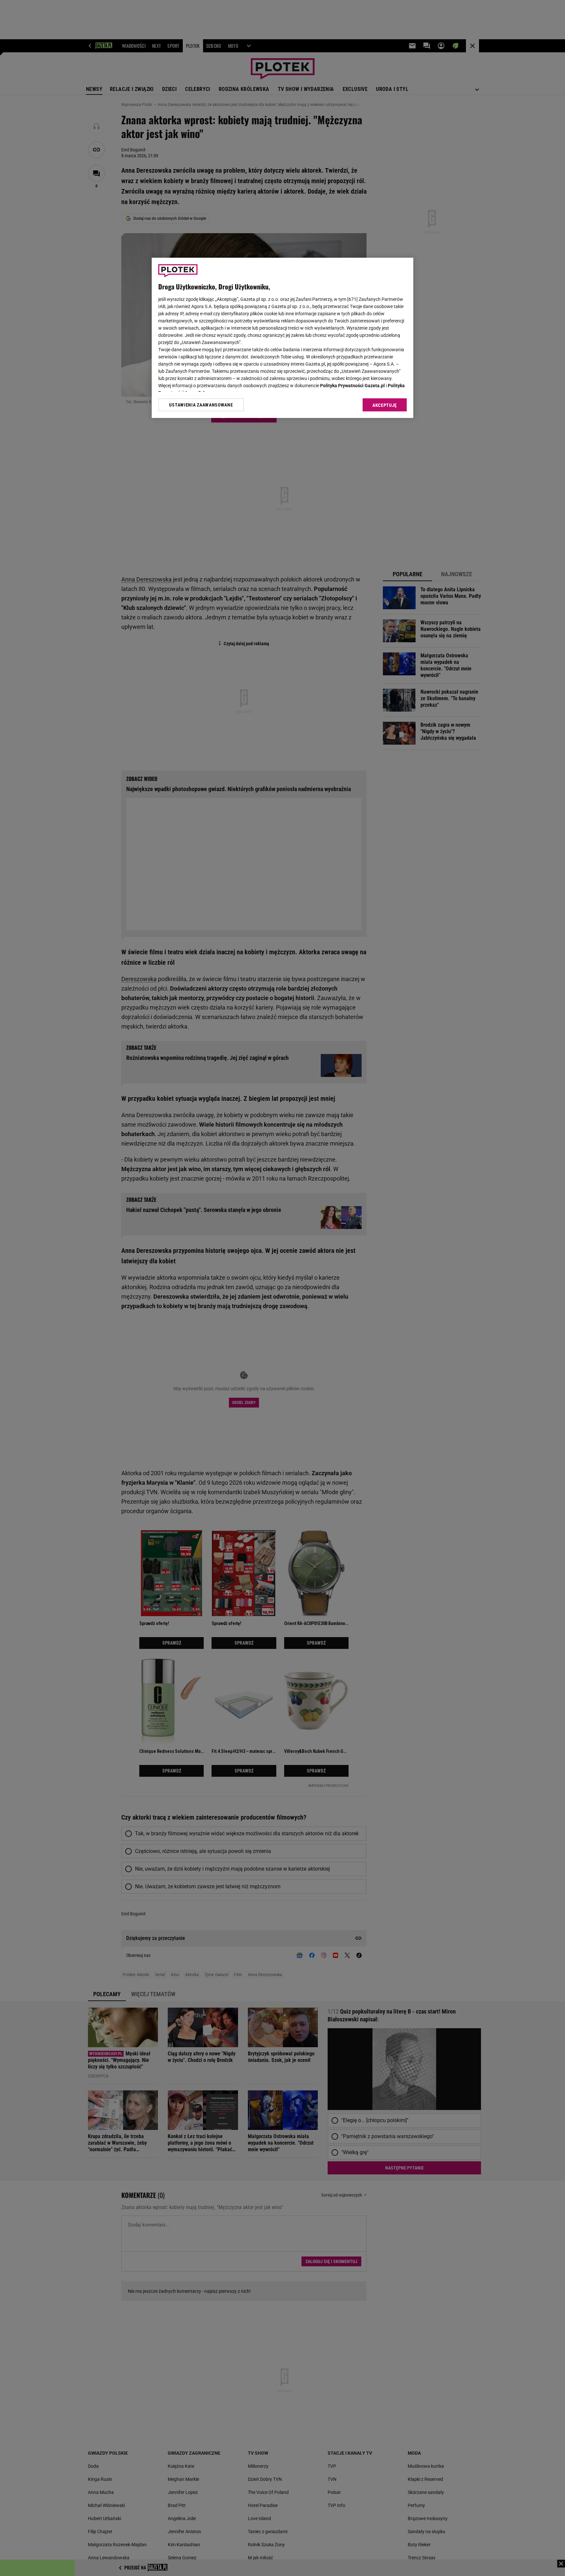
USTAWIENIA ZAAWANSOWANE (201, 405)
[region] (282, 338)
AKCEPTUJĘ (385, 405)
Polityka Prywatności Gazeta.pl (352, 386)
